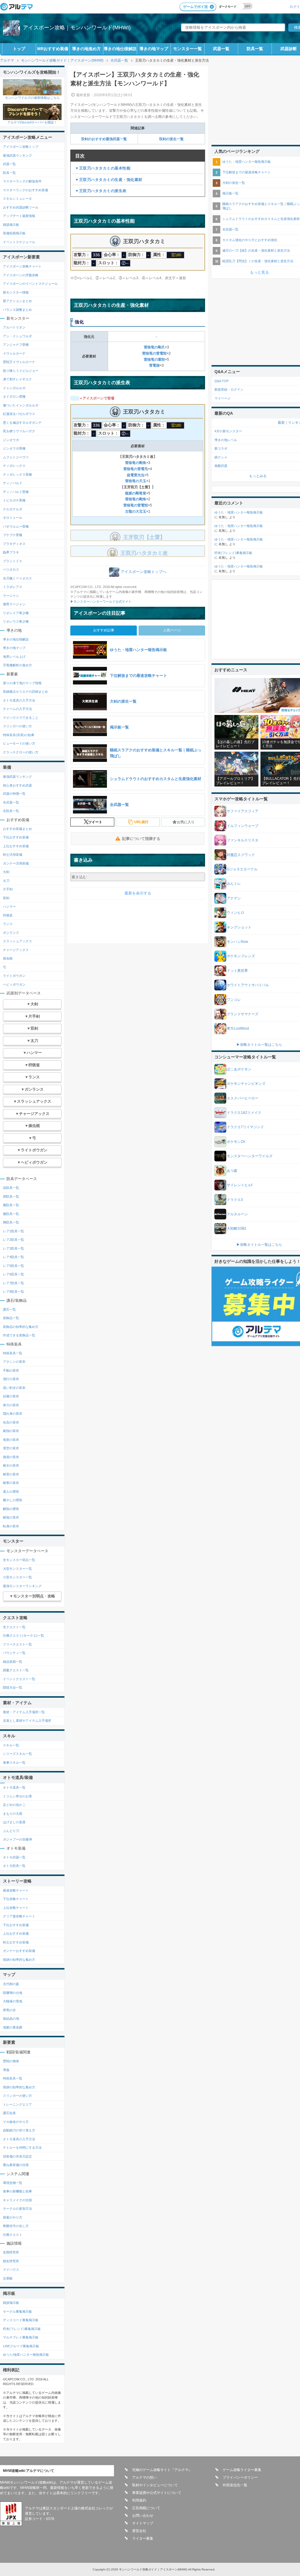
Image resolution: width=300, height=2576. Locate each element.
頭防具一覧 (11, 1188)
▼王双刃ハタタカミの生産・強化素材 (109, 180)
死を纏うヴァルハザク (19, 431)
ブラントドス (13, 561)
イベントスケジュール (19, 242)
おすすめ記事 (104, 630)
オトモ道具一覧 (14, 1787)
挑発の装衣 (11, 1457)
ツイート (95, 822)
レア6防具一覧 (13, 1274)
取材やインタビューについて (155, 2485)
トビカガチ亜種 (14, 500)
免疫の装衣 (11, 1440)
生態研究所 (11, 2252)
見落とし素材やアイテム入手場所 (27, 1721)
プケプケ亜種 (13, 535)
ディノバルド (13, 483)
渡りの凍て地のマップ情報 (22, 683)
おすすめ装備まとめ (17, 829)
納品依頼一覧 (13, 1662)
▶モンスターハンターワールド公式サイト (101, 601)
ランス (8, 924)
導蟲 (6, 2070)
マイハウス (11, 2270)
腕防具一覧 (11, 1205)
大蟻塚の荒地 (13, 2001)
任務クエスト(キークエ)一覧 (23, 1636)
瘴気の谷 (9, 2010)
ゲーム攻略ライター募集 (242, 2470)
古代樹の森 (11, 1984)
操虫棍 (8, 958)
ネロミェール (13, 518)
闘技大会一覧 (13, 1687)
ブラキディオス (14, 544)
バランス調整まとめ (17, 310)
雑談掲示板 (11, 225)
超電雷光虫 (136, 475)
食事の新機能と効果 (17, 2191)
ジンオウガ (11, 440)
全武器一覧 (11, 802)
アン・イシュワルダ (17, 336)
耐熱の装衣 (11, 1431)
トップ (19, 49)
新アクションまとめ (17, 301)
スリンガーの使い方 (17, 726)
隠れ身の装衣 (13, 1414)
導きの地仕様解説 (120, 49)
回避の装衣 (11, 1396)
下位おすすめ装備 (16, 837)
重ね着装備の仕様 (16, 2165)
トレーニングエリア (17, 2104)
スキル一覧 (11, 1745)
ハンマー (9, 906)
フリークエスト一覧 (17, 1644)
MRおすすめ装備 (53, 49)
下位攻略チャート (16, 1899)
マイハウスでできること (21, 718)
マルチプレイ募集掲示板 (21, 2337)
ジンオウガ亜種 (14, 448)
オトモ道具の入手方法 (19, 700)
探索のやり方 (13, 2217)
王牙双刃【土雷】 (144, 537)
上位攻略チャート (16, 1908)
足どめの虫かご (14, 1805)
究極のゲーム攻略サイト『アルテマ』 (162, 2470)
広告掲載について (146, 2508)
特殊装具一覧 (13, 1353)
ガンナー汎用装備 (16, 863)
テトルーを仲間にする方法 (22, 2148)
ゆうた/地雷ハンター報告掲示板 (26, 2355)
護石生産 (9, 2113)
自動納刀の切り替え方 (19, 2130)
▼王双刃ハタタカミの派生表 (101, 191)
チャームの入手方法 (17, 709)
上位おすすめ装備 (16, 846)
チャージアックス (16, 950)
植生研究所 (11, 2261)
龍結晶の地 (11, 2019)
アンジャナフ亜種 (16, 345)
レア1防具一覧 (13, 1231)
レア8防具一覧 (13, 1292)
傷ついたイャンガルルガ (21, 405)
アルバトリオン (14, 327)
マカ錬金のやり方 (16, 2122)
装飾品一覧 (11, 1318)
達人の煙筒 (11, 1492)
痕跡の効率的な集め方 (19, 1960)
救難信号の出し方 (16, 2226)
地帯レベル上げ (14, 657)
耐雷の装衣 (11, 1474)
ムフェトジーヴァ (16, 457)
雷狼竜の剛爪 (154, 347)
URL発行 (141, 822)
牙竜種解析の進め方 (17, 665)
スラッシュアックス (17, 941)
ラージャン (11, 596)
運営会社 (139, 2531)
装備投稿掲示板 (14, 233)
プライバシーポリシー (240, 2477)
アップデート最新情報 (19, 216)
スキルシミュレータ (17, 199)
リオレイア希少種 (16, 613)
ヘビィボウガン (14, 984)
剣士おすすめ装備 (16, 1942)
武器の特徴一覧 (14, 794)
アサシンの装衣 (14, 1362)
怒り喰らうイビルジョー (21, 371)
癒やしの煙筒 (13, 1500)
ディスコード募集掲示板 (21, 2320)
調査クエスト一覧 (16, 1670)
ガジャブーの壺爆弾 (17, 1839)
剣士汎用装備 (13, 855)
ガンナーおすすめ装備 (19, 1951)
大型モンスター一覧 (17, 1569)
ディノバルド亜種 (16, 492)
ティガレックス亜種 (17, 474)
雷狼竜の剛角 (136, 463)
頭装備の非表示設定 (17, 2156)
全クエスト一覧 (14, 1627)
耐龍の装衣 (11, 1517)
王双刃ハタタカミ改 (144, 553)
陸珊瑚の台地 (13, 1993)
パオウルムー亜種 (16, 526)
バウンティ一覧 (14, 1653)
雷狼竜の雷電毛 (136, 469)
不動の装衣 (11, 1370)
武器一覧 (221, 49)
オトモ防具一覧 (14, 1866)
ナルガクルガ (13, 509)
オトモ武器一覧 (14, 1857)
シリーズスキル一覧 (17, 1754)
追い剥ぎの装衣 (14, 1388)
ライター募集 (143, 2538)
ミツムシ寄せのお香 (17, 1796)
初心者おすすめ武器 (17, 785)
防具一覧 (255, 49)
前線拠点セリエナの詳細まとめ (25, 692)
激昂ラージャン (14, 604)
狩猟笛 (8, 915)
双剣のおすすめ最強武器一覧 (104, 139)
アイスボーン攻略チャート (22, 266)
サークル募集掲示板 (17, 2311)
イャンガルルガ (14, 388)
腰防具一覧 (11, 1214)
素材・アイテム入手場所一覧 (24, 1712)
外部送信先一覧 (235, 2485)
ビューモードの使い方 (19, 743)
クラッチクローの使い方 (21, 752)
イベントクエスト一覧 (19, 1679)
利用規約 (139, 2500)
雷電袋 (154, 365)
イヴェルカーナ (14, 353)
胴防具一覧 (11, 1197)
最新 (281, 423)
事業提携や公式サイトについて (157, 2493)
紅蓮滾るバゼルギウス (19, 414)
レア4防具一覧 (13, 1257)
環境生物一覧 (13, 2183)
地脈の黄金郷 (13, 2027)
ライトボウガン (14, 976)
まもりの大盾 (13, 1814)
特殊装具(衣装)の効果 (19, 735)
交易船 (8, 2278)
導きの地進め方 (86, 49)
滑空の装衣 (11, 1448)
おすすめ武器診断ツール (21, 207)
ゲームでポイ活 (195, 7)
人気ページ (172, 630)
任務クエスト (13, 2235)
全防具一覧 (11, 811)
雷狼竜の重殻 (154, 360)
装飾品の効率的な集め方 (21, 1327)
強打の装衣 (11, 1379)
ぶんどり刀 (11, 1831)
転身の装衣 (11, 1526)
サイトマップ (143, 2523)
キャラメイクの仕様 (17, 2200)
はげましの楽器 (14, 1822)
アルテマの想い (144, 2477)
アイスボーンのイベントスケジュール (30, 284)
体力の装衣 (11, 1405)
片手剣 (8, 889)
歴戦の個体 (11, 2061)
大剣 (6, 872)
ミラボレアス (13, 587)
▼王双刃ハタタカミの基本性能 (103, 168)
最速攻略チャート (16, 1890)
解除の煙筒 (11, 1509)
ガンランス (11, 933)
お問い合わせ (143, 2516)
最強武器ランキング (17, 155)
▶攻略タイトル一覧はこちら (259, 1045)
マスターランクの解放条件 (22, 181)
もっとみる (258, 476)
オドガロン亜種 (14, 396)
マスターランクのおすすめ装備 (25, 190)
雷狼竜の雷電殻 (154, 353)
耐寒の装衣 (11, 1483)
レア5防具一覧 (13, 1266)
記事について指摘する (141, 839)
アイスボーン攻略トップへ (144, 572)
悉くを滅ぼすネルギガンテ (22, 423)
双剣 (6, 898)
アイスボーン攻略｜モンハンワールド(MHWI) (77, 28)
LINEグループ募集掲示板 (21, 2346)
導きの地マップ (154, 49)
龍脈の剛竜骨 (136, 493)
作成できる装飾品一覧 (19, 1335)
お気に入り (186, 822)
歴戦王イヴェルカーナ (19, 362)
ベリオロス (11, 570)
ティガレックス (14, 466)
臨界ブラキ (11, 552)
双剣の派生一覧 (171, 139)
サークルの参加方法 (17, 2209)
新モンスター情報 (16, 292)
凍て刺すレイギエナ (17, 379)
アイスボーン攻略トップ (21, 147)
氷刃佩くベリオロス (17, 578)
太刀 (6, 881)
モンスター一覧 (187, 49)
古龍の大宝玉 (136, 511)
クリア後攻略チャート (19, 1916)
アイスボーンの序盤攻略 (21, 275)
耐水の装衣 (11, 1465)
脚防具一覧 (11, 1222)
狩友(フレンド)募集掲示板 (22, 2329)
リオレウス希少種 (16, 621)
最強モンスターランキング (22, 1586)
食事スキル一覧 (14, 1762)
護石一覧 (9, 1309)
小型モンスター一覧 (17, 1577)
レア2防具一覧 (13, 1240)
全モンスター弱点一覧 (19, 1560)
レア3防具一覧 (13, 1248)
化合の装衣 (11, 1422)
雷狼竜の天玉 (136, 481)
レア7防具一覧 (13, 1283)
